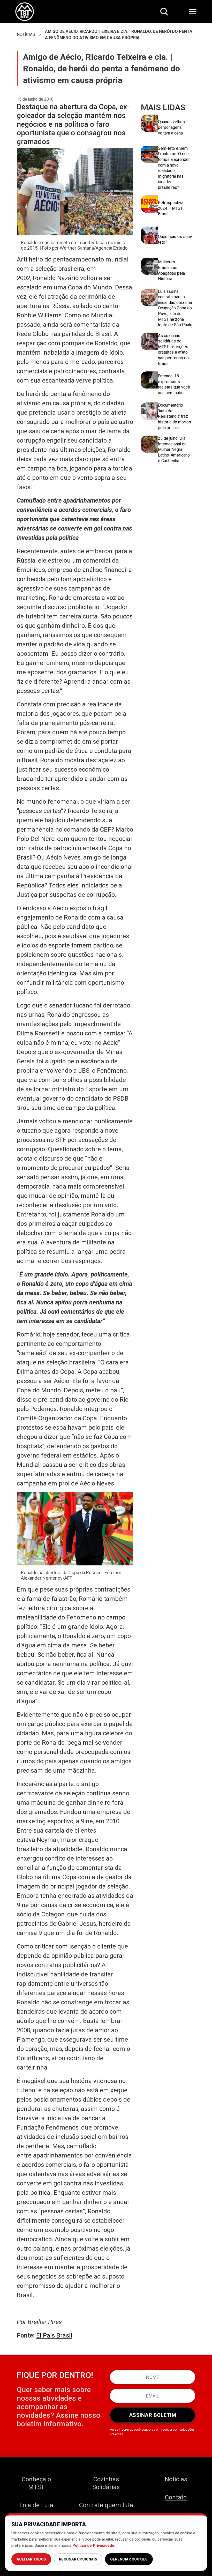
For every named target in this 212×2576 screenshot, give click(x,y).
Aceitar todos (31, 2559)
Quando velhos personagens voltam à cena (171, 127)
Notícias (176, 2479)
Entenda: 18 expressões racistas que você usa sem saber (174, 384)
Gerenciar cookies (129, 2559)
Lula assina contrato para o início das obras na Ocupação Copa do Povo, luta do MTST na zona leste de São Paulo (175, 308)
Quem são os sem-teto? (175, 239)
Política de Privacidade (93, 2545)
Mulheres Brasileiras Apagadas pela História (171, 270)
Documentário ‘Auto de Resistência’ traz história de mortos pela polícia (175, 416)
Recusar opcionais (78, 2559)
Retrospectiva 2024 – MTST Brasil (171, 208)
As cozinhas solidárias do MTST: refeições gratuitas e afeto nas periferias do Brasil (173, 350)
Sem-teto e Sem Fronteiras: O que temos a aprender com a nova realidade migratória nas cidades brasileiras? (174, 168)
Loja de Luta (36, 2505)
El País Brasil (54, 2335)
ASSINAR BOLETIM (153, 2415)
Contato (176, 2497)
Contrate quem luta (106, 2505)
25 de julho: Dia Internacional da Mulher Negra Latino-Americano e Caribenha (174, 449)
